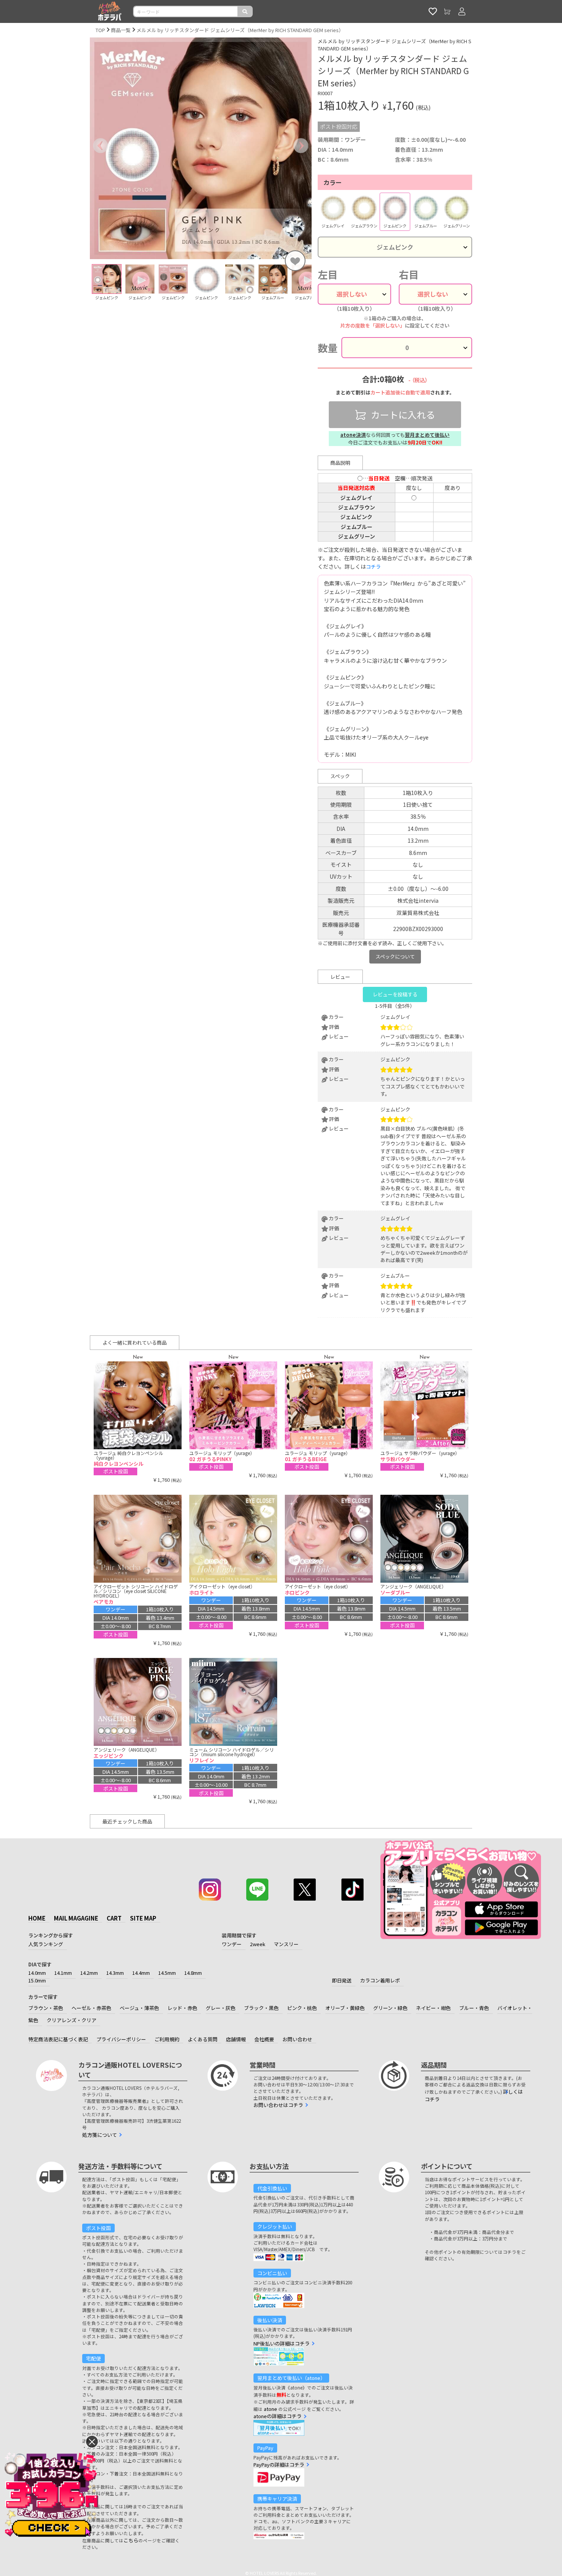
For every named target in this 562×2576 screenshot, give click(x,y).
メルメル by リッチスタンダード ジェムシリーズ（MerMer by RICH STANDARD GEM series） (240, 30)
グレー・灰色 (221, 2008)
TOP (100, 30)
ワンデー (232, 1944)
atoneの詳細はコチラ (278, 2416)
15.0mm (37, 1980)
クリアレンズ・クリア (71, 2020)
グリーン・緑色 (390, 2008)
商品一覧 (121, 30)
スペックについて (395, 956)
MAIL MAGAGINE (76, 1918)
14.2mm (89, 1973)
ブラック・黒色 (261, 2008)
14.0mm (37, 1973)
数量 (328, 348)
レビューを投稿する (395, 994)
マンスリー (286, 1944)
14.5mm (167, 1973)
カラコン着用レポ (380, 1980)
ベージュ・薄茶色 (139, 2008)
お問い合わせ (297, 2039)
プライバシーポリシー (121, 2039)
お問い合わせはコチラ (278, 2105)
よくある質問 (203, 2039)
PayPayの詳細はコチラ (279, 2465)
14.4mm (141, 1973)
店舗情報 (236, 2039)
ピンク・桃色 (302, 2008)
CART (114, 1918)
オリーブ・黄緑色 (345, 2008)
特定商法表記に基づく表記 (58, 2039)
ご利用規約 (167, 2039)
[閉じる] (92, 2442)
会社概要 (264, 2039)
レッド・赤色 (182, 2008)
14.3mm (115, 1973)
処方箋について (100, 2135)
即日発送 (342, 1980)
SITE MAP (143, 1918)
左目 (328, 274)
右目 (409, 274)
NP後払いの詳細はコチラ (282, 2343)
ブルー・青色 (474, 2008)
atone (270, 2409)
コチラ (373, 567)
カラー (333, 182)
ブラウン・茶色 (46, 2008)
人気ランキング (46, 1944)
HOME (37, 1918)
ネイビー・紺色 (433, 2008)
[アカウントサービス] (462, 11)
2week (258, 1944)
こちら (131, 2540)
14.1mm (63, 1973)
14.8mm (193, 1973)
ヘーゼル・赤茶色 (91, 2008)
